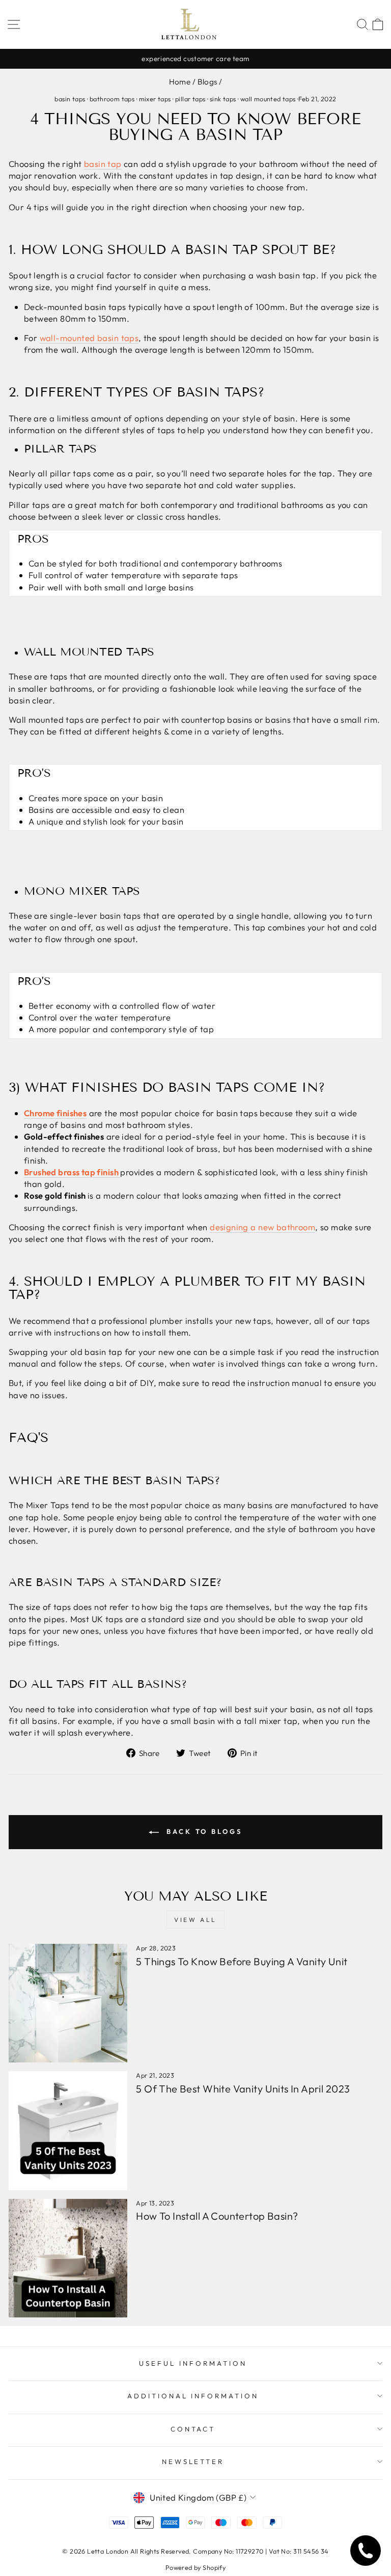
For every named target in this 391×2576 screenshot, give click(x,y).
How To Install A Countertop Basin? (217, 2216)
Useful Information (193, 2363)
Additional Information (193, 2396)
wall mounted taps (268, 99)
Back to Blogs (203, 1831)
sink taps (223, 99)
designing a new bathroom (262, 1227)
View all (195, 1920)
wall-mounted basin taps (89, 338)
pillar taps (190, 99)
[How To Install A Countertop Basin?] (68, 2258)
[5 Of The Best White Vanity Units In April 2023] (68, 2130)
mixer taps (155, 99)
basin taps (70, 99)
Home (180, 82)
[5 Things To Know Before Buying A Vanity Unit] (68, 2003)
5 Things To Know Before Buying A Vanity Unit (242, 1961)
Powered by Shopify (195, 2567)
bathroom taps (112, 99)
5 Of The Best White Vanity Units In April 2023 (243, 2089)
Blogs (207, 82)
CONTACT (193, 2429)
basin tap (103, 164)
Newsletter (193, 2461)
